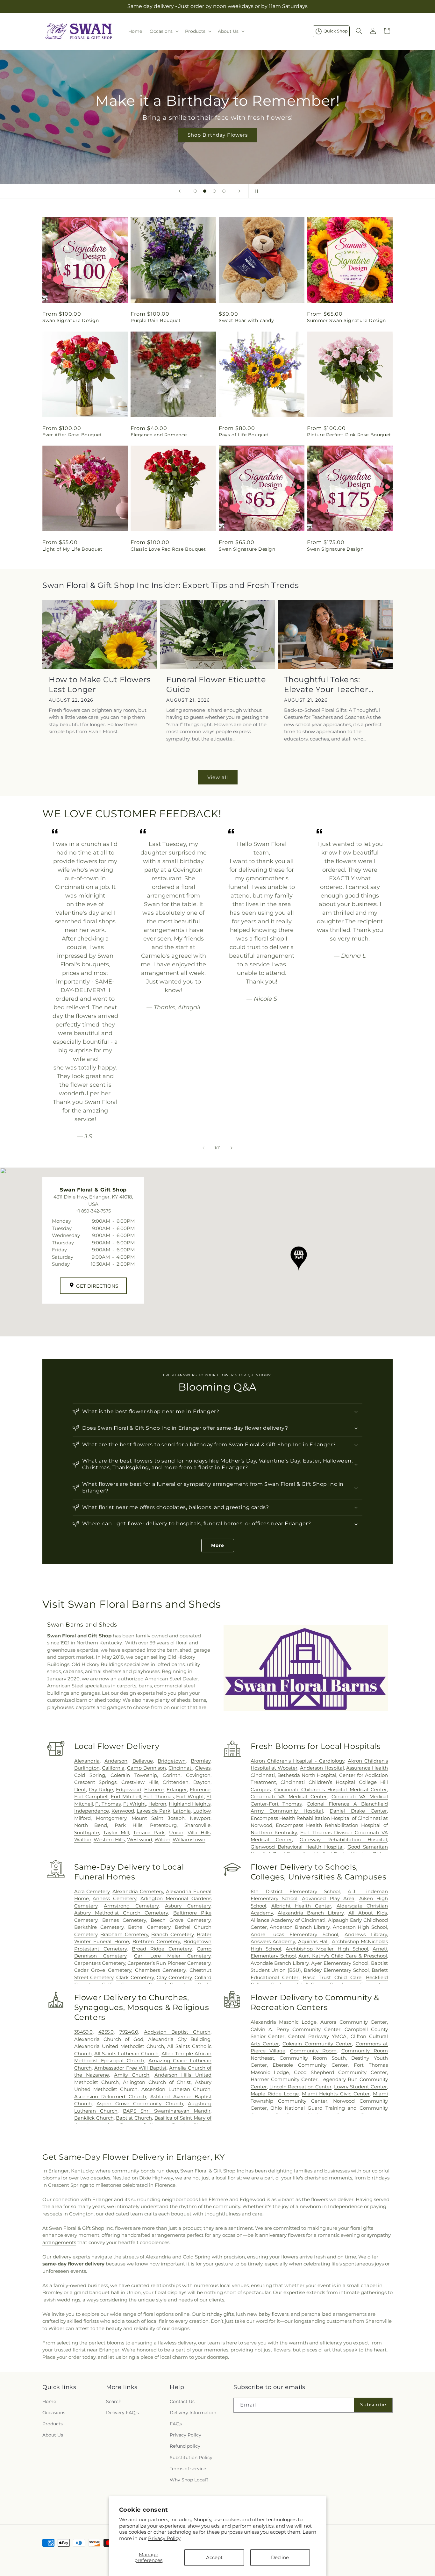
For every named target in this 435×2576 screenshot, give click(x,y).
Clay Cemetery (174, 1977)
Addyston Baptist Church (177, 2032)
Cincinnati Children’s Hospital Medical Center (331, 1789)
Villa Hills (199, 1832)
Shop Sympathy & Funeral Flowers (217, 139)
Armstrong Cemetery (131, 1906)
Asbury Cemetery (188, 1906)
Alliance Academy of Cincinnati (288, 1920)
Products (53, 2424)
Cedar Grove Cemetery (103, 1970)
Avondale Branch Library (280, 1963)
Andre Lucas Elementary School (295, 1934)
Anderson (116, 1761)
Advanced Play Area (328, 1898)
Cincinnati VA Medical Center (289, 1796)
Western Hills (109, 1839)
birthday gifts (218, 2314)
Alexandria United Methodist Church (119, 2046)
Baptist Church (134, 2118)
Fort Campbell (91, 1796)
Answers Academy (273, 1941)
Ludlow (202, 1811)
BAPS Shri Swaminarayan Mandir (167, 2111)
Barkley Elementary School (336, 1970)
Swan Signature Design (71, 320)
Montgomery (111, 1818)
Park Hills (128, 1825)
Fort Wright (190, 1796)
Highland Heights (190, 1804)
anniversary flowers (282, 2235)
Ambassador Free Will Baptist (130, 2068)
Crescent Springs (96, 1782)
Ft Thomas (108, 1804)
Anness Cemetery (114, 1898)
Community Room (313, 2051)
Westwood (140, 1839)
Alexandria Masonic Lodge (284, 2022)
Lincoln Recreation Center (301, 2087)
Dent (80, 1789)
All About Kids (368, 1913)
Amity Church (132, 2075)
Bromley (201, 1761)
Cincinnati (181, 1768)
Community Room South (313, 2058)
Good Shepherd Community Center (340, 2072)
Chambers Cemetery (160, 1970)
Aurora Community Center (354, 2022)
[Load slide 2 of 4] (205, 191)
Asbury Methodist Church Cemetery (121, 1913)
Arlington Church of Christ (157, 2082)
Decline (280, 2557)
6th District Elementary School (295, 1891)
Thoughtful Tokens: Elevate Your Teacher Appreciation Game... (326, 685)
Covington (198, 1775)
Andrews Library (366, 1934)
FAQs (176, 2424)
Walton (83, 1839)
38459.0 (83, 2032)
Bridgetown (172, 1761)
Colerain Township (134, 1775)
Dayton (202, 1782)
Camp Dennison (146, 1768)
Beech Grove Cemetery (181, 1920)
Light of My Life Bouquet (72, 549)
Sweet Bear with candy (246, 320)
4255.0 (106, 2032)
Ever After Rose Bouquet (72, 435)
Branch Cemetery (172, 1934)
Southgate (87, 1832)
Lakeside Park (153, 1811)
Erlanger (177, 1789)
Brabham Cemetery (124, 1934)
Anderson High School (360, 1927)
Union (176, 1832)
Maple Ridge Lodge (275, 2094)
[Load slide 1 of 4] (195, 191)
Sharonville (197, 1825)
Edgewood (129, 1789)
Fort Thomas (158, 1796)
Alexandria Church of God (109, 2039)
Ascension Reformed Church (110, 2097)
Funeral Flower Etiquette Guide (216, 684)
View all (218, 777)
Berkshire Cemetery (99, 1927)
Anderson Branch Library (300, 1927)
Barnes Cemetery (124, 1920)
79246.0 (129, 2032)
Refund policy (185, 2446)
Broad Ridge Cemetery (162, 1949)
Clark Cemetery (135, 1977)
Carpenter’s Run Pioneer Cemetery (169, 1963)
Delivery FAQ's (122, 2413)
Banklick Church (94, 2118)
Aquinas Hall (313, 1941)
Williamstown (189, 1839)
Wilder (162, 1839)
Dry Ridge (101, 1789)
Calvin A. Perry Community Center (296, 2029)
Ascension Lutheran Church (176, 2089)
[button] (164, 31)
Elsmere (154, 1789)
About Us (53, 2435)
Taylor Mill (116, 1832)
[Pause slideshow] (255, 191)
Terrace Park (149, 1832)
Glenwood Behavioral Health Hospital (297, 1847)
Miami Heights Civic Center (336, 2094)
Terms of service (188, 2469)
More (218, 1545)
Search (114, 2401)
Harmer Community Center (284, 2079)
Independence (92, 1811)
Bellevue (143, 1761)
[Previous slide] (180, 191)
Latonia (182, 1811)
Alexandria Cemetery (138, 1891)
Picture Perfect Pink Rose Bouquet (349, 435)
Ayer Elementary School (340, 1963)
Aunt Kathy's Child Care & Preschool (343, 1956)
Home (49, 2401)
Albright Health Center (301, 1906)
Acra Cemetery (92, 1891)
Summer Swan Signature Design (346, 320)
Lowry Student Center (360, 2087)
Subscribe (373, 2404)
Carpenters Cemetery (100, 1963)
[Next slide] (239, 191)
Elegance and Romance (159, 435)
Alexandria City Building (179, 2039)
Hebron (157, 1804)
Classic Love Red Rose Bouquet (168, 549)
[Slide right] (232, 1148)
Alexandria (87, 1761)
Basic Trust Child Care (332, 1977)
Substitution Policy (191, 2458)
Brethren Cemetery (156, 1941)
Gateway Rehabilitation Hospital (343, 1839)
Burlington (87, 1768)
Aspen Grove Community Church (140, 2104)
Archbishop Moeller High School (327, 1949)
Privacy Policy (164, 2538)
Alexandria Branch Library (311, 1913)
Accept (214, 2557)
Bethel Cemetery (149, 1927)
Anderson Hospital (322, 1768)
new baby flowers (268, 2314)
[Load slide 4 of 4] (224, 191)
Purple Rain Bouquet (156, 320)
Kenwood (123, 1811)
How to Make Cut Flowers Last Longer (100, 684)
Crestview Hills (140, 1782)
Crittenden (176, 1782)
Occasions (54, 2413)
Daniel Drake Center (358, 1811)
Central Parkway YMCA (317, 2036)
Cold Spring (90, 1775)
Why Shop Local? (189, 2480)
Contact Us (182, 2401)
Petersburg (163, 1825)
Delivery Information (193, 2413)
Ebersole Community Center (310, 2065)
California (113, 1768)
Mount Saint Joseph (158, 1818)
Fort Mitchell (126, 1796)
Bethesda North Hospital (307, 1775)
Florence (200, 1789)
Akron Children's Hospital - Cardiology (298, 1761)
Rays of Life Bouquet (244, 435)
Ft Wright (135, 1804)
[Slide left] (203, 1148)
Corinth (172, 1775)
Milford (82, 1818)
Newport (200, 1818)
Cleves (203, 1768)
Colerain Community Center (317, 2044)
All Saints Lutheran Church (127, 2054)
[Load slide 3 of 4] (214, 191)
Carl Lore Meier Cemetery (172, 1956)
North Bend (91, 1825)
